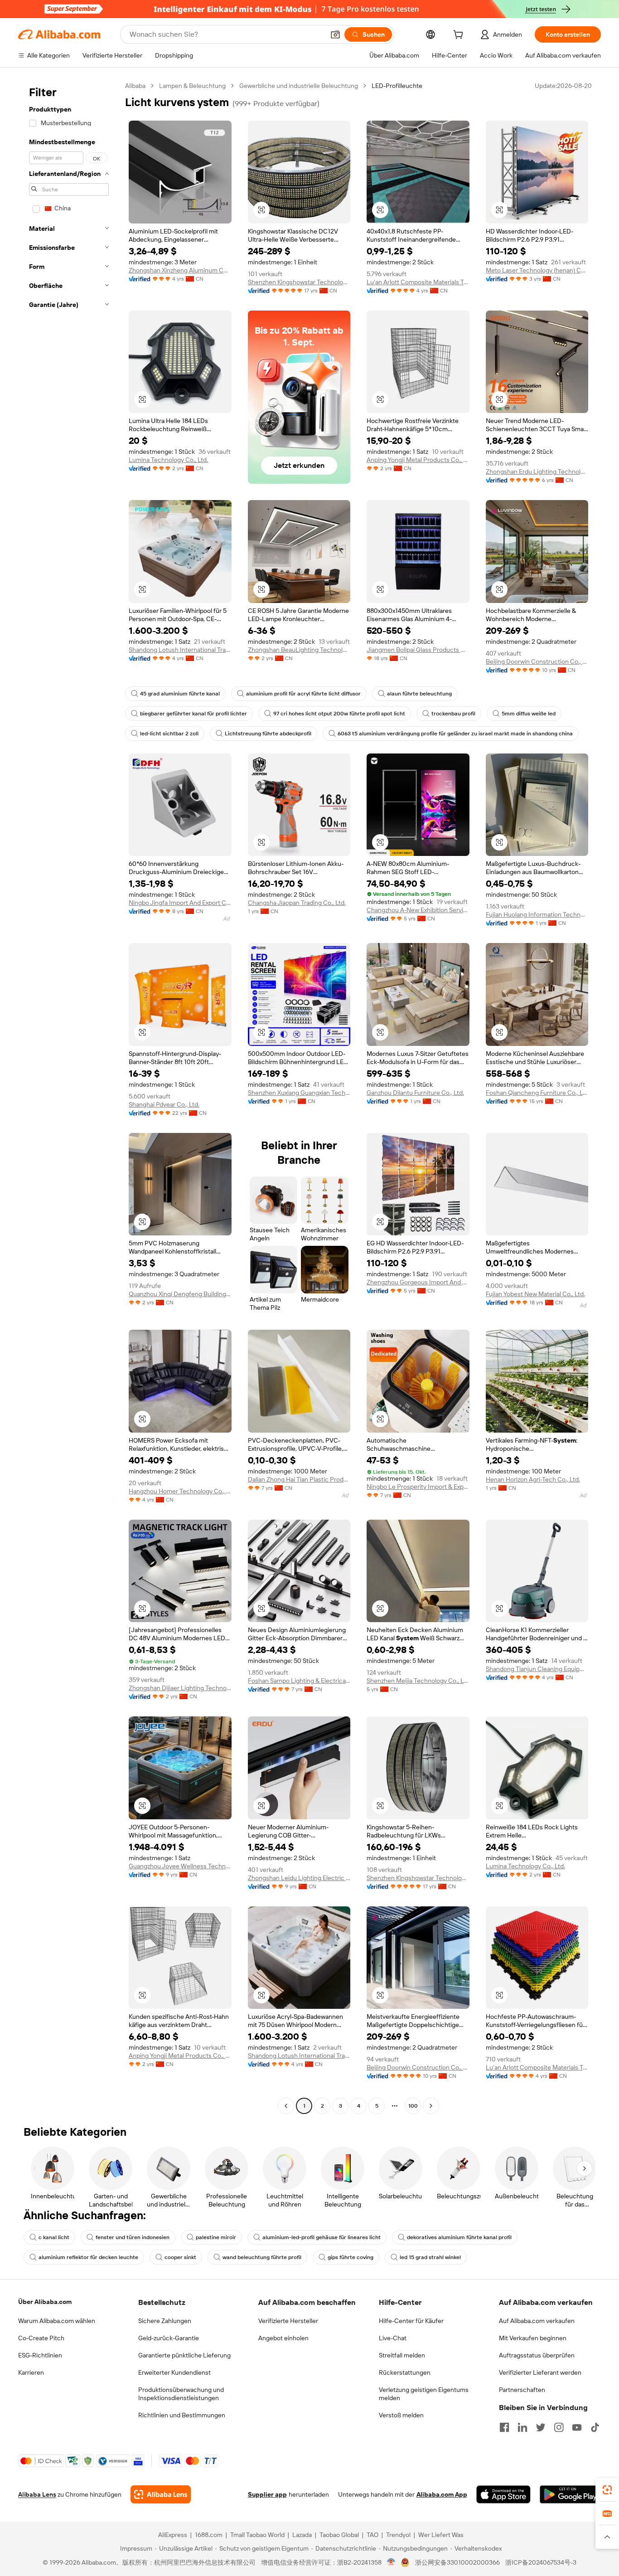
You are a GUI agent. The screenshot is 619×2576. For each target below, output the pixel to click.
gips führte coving (351, 2257)
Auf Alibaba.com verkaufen (537, 2321)
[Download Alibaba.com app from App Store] (503, 2494)
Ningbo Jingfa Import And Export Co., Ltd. (180, 903)
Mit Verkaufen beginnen (533, 2338)
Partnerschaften (522, 2390)
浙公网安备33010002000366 (457, 2562)
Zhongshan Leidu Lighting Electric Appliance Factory (299, 1878)
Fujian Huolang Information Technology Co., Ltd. (537, 914)
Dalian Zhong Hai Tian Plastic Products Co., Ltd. (299, 1479)
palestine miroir (216, 2237)
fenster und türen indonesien (133, 2237)
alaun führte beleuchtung (419, 694)
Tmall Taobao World (257, 2535)
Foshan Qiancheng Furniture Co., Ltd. (537, 1093)
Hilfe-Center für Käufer (411, 2321)
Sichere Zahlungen (165, 2321)
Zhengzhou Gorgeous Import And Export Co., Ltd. (418, 1282)
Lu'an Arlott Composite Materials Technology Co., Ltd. (418, 282)
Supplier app (267, 2494)
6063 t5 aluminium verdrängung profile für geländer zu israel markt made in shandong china (455, 734)
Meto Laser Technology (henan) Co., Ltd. (537, 270)
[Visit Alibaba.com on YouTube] (577, 2427)
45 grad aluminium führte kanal (180, 694)
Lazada (302, 2535)
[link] (607, 2490)
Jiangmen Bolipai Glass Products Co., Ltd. (418, 650)
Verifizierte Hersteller (288, 2321)
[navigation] (69, 1097)
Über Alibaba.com (45, 2302)
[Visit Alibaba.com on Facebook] (504, 2427)
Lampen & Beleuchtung (192, 86)
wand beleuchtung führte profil (262, 2257)
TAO (372, 2535)
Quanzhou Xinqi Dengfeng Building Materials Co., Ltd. (180, 1294)
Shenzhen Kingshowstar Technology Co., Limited (299, 282)
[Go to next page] (431, 2106)
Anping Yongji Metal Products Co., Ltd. (418, 460)
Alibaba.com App (442, 2494)
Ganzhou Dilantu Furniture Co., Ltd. (415, 1093)
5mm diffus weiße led (529, 714)
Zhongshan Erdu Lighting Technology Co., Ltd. (537, 471)
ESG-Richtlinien (40, 2355)
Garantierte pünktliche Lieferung (184, 2355)
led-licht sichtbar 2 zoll (169, 734)
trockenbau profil (453, 714)
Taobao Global (339, 2535)
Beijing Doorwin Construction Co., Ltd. (537, 661)
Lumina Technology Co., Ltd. (168, 460)
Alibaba (135, 86)
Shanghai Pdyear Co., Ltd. (164, 1104)
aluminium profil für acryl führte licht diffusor (303, 694)
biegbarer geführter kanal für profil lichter (193, 714)
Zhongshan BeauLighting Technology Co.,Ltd (299, 650)
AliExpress (173, 2535)
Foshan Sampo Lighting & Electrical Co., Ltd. (299, 1681)
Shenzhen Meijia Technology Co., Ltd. (418, 1681)
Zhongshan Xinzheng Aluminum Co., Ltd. (180, 270)
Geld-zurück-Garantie (169, 2338)
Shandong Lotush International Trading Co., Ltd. (180, 650)
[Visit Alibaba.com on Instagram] (559, 2427)
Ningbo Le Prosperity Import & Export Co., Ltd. (418, 1487)
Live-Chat (393, 2338)
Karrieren (31, 2372)
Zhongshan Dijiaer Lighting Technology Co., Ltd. (180, 1688)
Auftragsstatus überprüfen (537, 2355)
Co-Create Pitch (41, 2338)
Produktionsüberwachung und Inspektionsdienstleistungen (181, 2394)
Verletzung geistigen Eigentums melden (424, 2394)
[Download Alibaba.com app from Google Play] (570, 2494)
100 (413, 2106)
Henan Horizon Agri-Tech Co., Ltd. (533, 1479)
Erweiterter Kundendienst (174, 2372)
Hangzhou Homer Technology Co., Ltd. (180, 1491)
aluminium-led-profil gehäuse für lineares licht (322, 2237)
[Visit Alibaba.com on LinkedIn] (522, 2427)
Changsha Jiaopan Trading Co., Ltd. (297, 903)
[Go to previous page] (286, 2106)
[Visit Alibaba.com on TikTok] (595, 2427)
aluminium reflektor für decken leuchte (88, 2257)
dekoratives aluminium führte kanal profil (459, 2237)
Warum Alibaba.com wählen (57, 2321)
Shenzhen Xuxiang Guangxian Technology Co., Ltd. (299, 1093)
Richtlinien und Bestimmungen (182, 2415)
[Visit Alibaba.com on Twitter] (541, 2427)
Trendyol (398, 2535)
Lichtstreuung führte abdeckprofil (268, 734)
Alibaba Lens (37, 2494)
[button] (335, 34)
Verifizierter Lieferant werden (540, 2372)
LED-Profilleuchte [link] (397, 86)
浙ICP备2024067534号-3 (541, 2562)
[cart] (460, 36)
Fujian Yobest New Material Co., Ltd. (535, 1294)
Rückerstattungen (405, 2372)
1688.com (209, 2535)
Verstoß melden (401, 2415)
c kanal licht (54, 2237)
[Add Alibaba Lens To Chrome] (161, 2494)
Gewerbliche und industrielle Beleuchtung (299, 86)
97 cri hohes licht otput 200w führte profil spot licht (339, 714)
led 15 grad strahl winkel (430, 2257)
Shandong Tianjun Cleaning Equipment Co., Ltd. (537, 1669)
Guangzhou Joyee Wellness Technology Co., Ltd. (180, 1866)
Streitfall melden (402, 2355)
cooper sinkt (180, 2257)
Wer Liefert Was (441, 2535)
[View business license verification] (391, 2562)
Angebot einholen (283, 2338)
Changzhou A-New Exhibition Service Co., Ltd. (418, 910)
